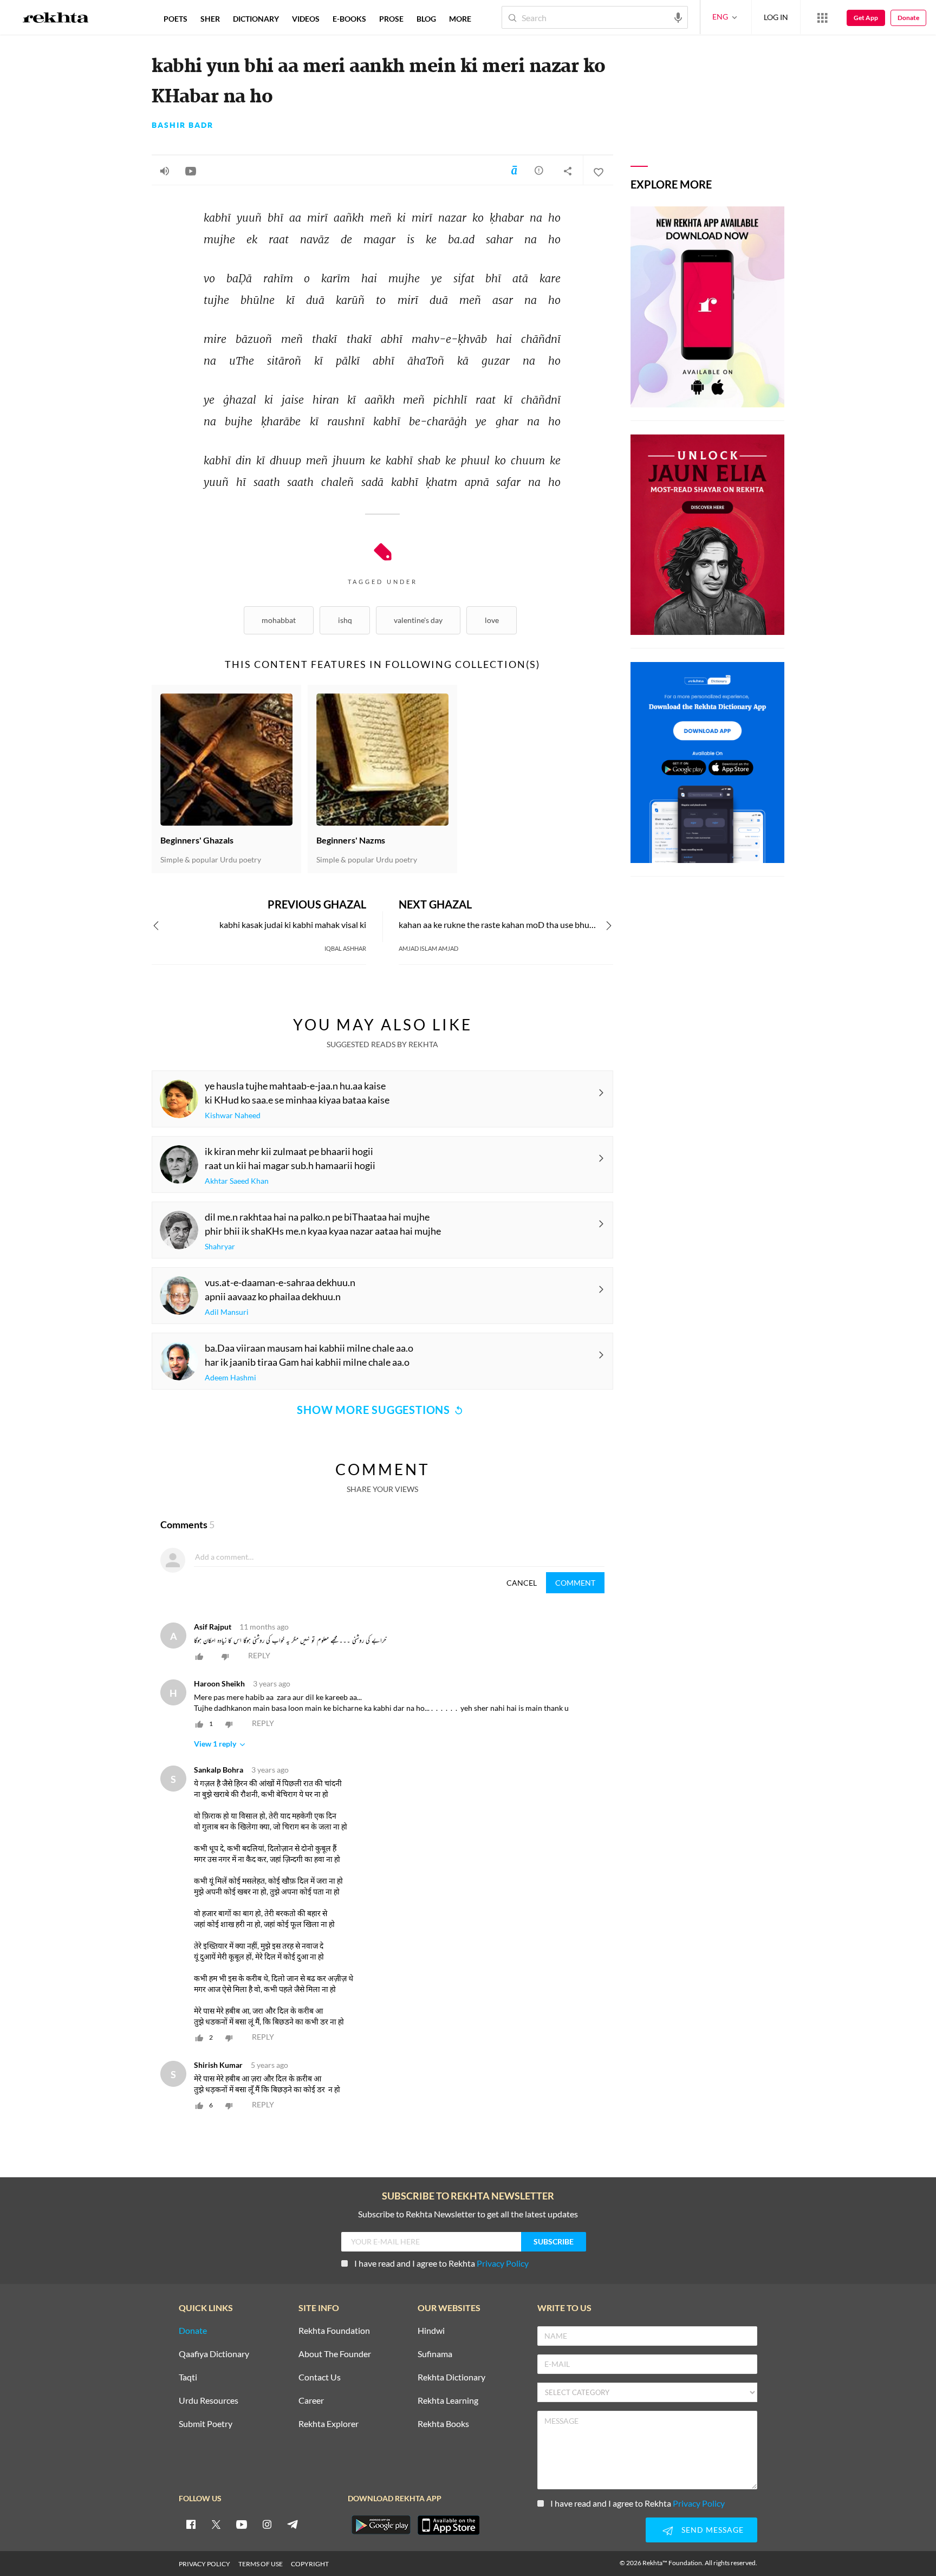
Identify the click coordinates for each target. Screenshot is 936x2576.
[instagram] (267, 2524)
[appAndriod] (381, 2525)
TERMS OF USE (261, 2564)
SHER (210, 19)
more (460, 19)
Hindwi (431, 2331)
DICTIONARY (256, 19)
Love (492, 620)
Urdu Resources (209, 2401)
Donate (908, 18)
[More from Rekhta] (822, 17)
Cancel (522, 1583)
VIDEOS (306, 19)
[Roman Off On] (514, 170)
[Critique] (539, 170)
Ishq (345, 620)
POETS (175, 19)
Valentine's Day (418, 620)
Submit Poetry (206, 2424)
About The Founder (335, 2354)
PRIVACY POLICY (204, 2564)
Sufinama (435, 2354)
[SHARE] (568, 171)
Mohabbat (279, 620)
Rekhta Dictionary (451, 2377)
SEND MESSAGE (713, 2530)
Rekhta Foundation (334, 2331)
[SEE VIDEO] (191, 171)
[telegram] (292, 2524)
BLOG (426, 19)
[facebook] (191, 2524)
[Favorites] (598, 171)
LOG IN (776, 17)
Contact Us (320, 2377)
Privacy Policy (503, 2263)
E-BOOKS (349, 19)
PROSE (391, 19)
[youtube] (242, 2524)
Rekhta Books (443, 2424)
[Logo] (56, 19)
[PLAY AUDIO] (165, 171)
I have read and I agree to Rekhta (441, 2263)
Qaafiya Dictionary (214, 2354)
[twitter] (216, 2524)
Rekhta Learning (448, 2401)
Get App (866, 18)
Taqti (188, 2377)
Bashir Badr (183, 125)
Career (311, 2401)
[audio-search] (678, 17)
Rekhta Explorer (329, 2424)
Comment (575, 1583)
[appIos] (448, 2525)
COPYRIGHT (310, 2564)
